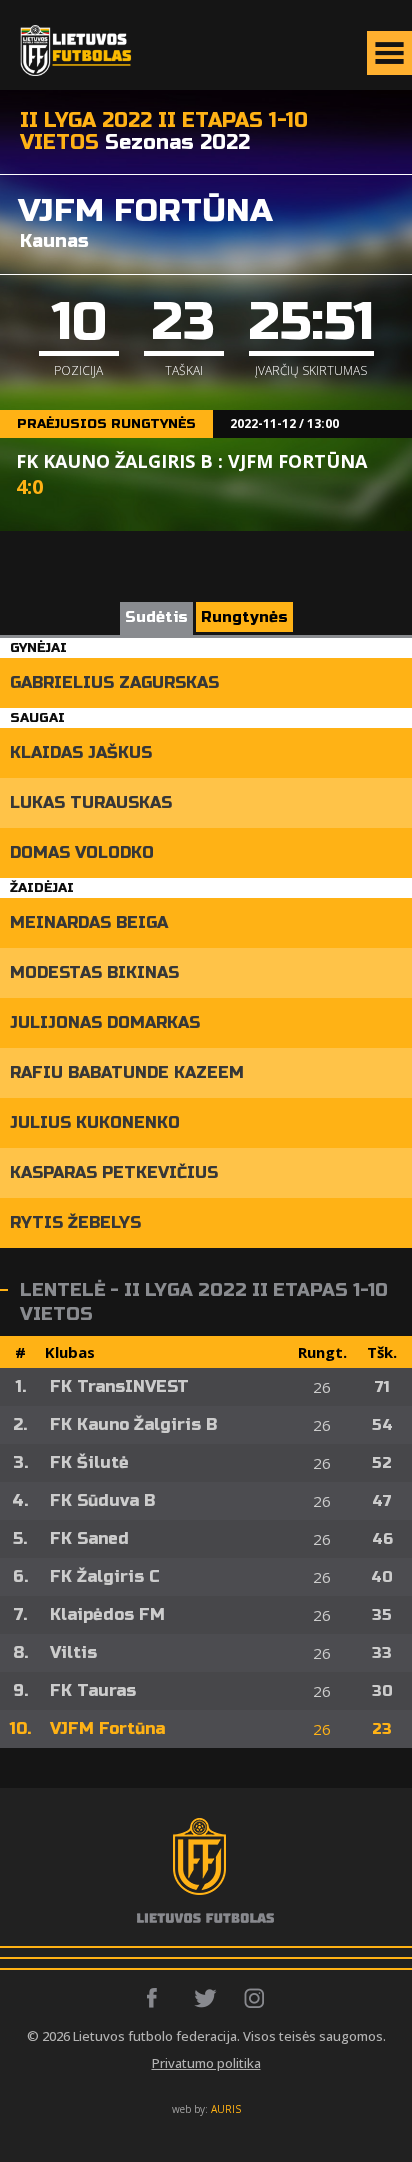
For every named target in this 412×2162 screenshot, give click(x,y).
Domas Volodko (82, 852)
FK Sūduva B (102, 1500)
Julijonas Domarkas (105, 1022)
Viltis (73, 1652)
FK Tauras (93, 1690)
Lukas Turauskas (91, 802)
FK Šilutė (89, 1462)
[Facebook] (157, 1998)
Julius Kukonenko (95, 1122)
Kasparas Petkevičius (114, 1172)
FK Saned (89, 1538)
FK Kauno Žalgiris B (133, 1424)
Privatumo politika (206, 2063)
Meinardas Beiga (89, 922)
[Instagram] (255, 1998)
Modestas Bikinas (94, 972)
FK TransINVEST (119, 1386)
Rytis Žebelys (75, 1222)
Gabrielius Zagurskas (114, 682)
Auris (226, 2109)
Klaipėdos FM (107, 1614)
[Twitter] (206, 1998)
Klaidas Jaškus (81, 752)
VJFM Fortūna (107, 1728)
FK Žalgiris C (105, 1576)
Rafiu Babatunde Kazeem (127, 1072)
